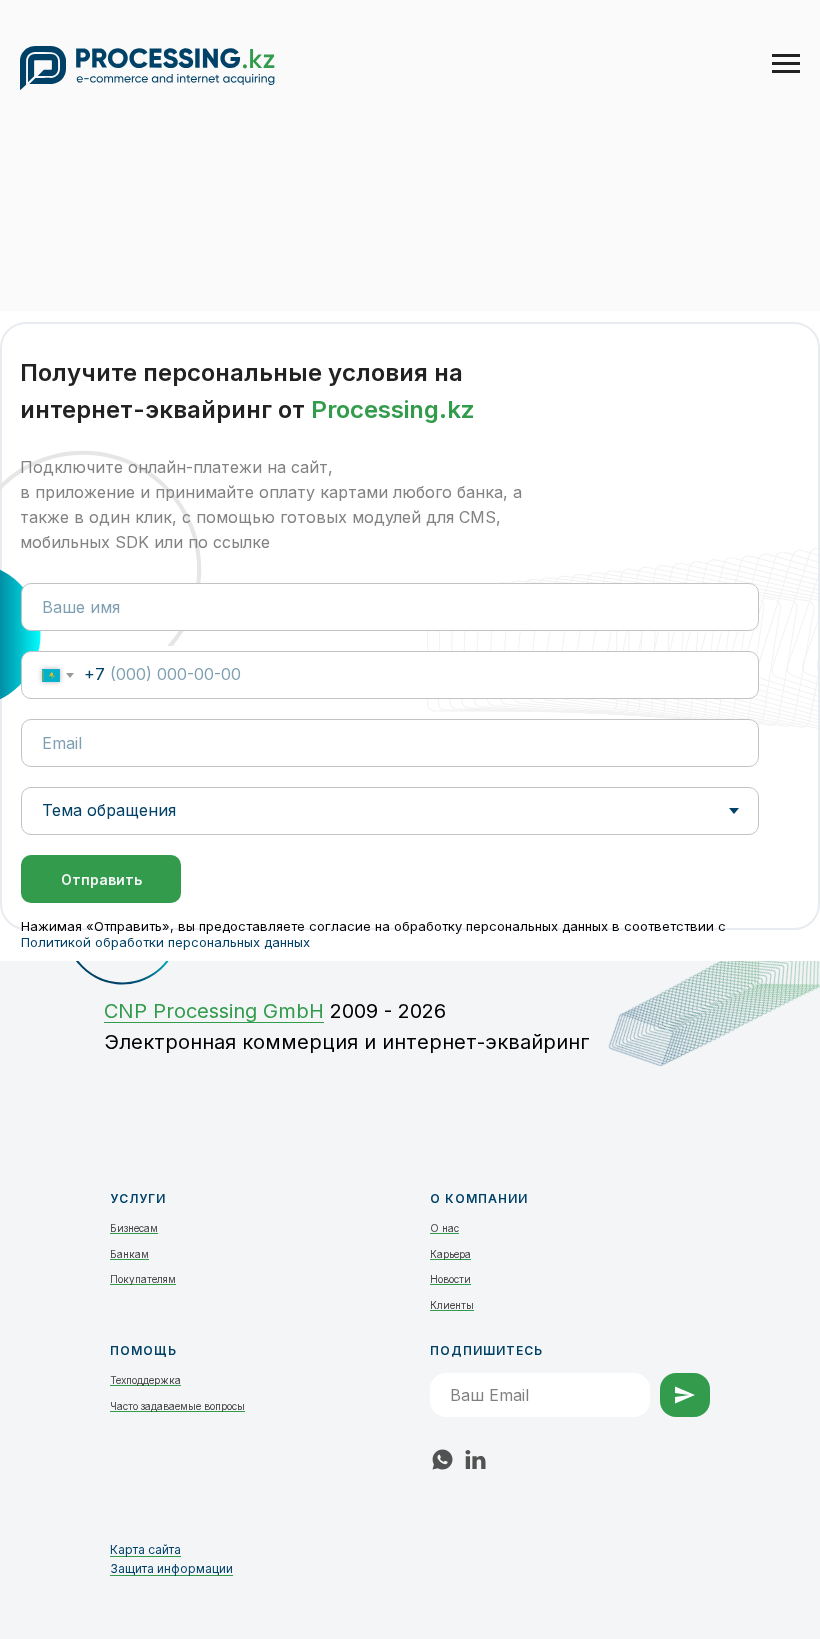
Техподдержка (145, 1380)
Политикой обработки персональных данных (165, 942)
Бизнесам (134, 1228)
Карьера (450, 1254)
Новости (450, 1279)
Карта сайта (145, 1549)
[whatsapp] (442, 1459)
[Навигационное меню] (786, 64)
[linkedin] (475, 1459)
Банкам (129, 1254)
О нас (444, 1228)
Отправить (101, 879)
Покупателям (143, 1279)
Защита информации (171, 1568)
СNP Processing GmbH (214, 1011)
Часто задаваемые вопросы (177, 1406)
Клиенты (452, 1305)
